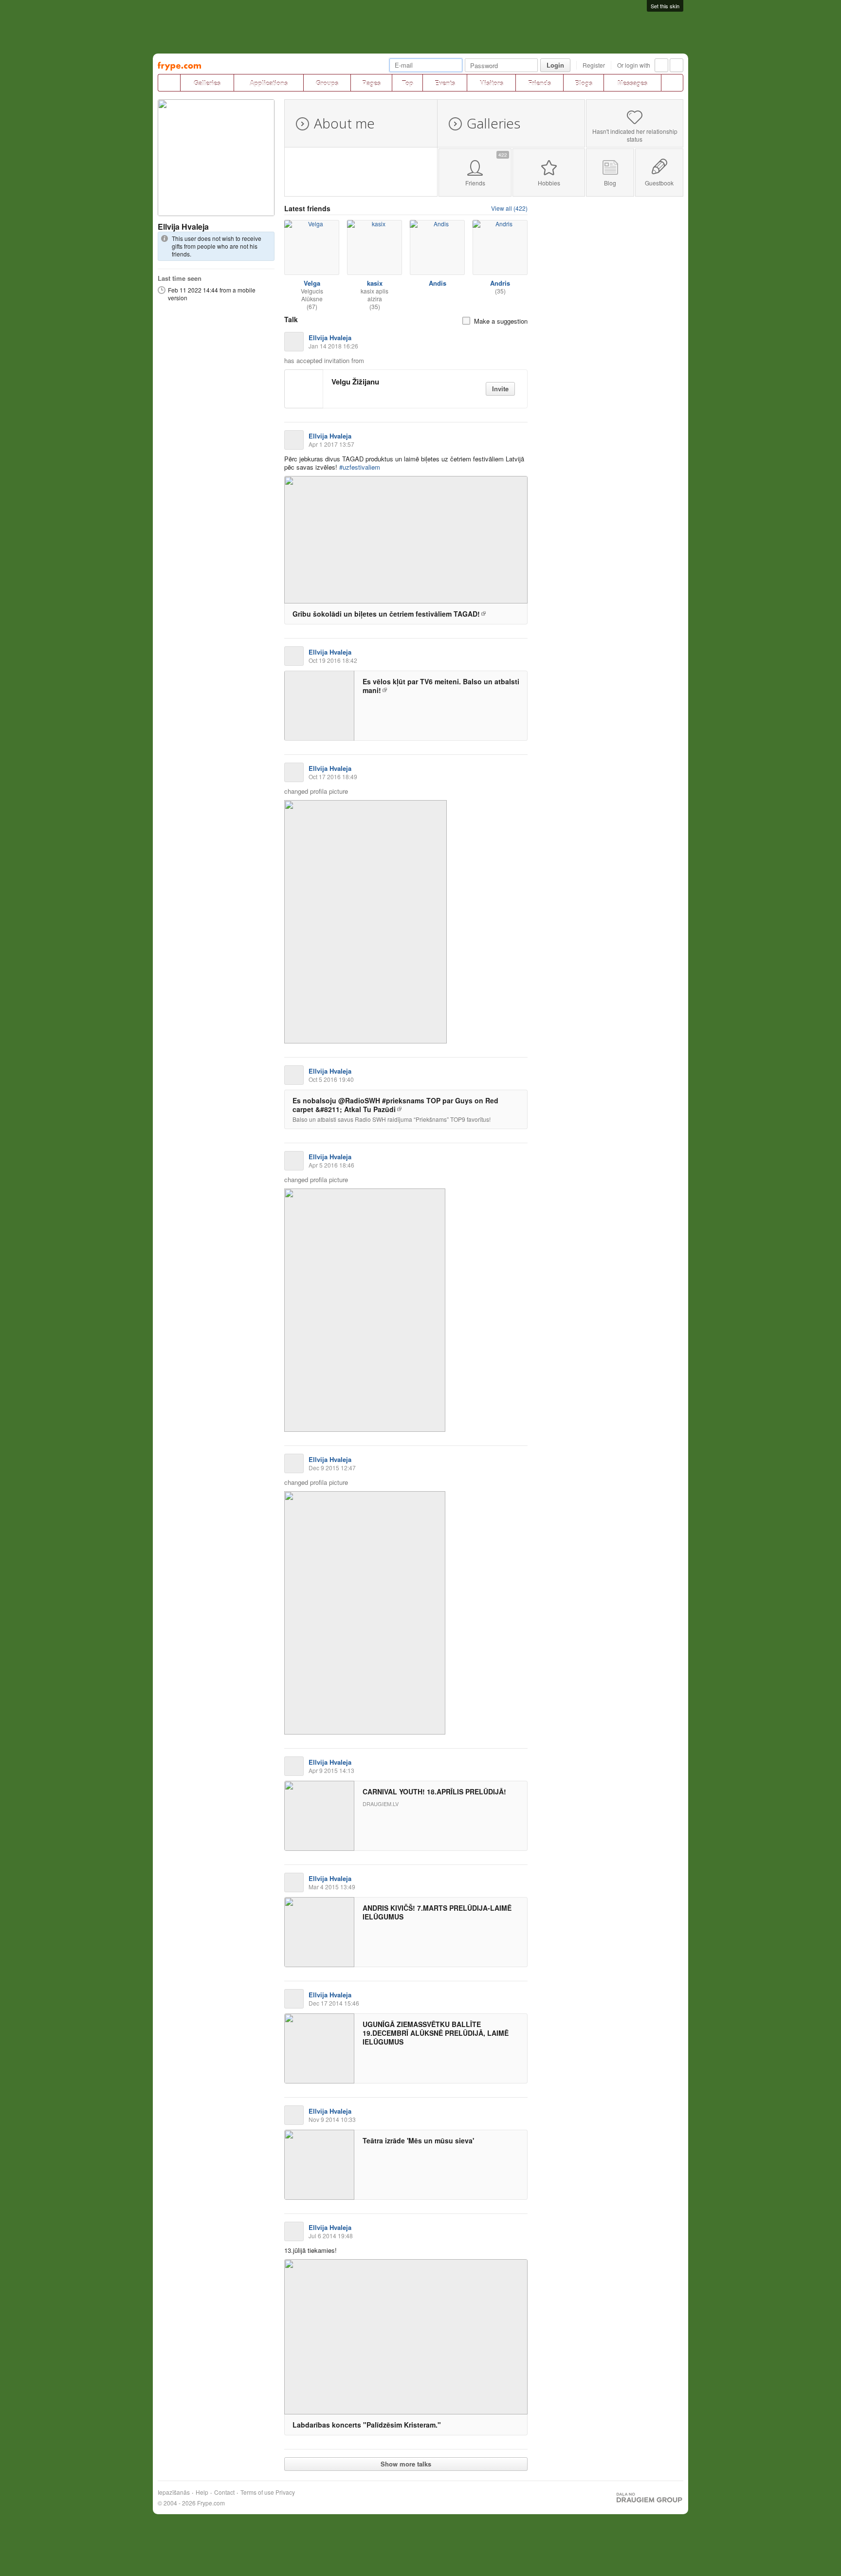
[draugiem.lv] (169, 83)
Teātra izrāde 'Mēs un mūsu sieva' (418, 2140)
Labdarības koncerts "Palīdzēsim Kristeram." (367, 2425)
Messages (632, 83)
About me (344, 123)
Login (555, 65)
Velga (312, 283)
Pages (371, 83)
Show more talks (406, 2464)
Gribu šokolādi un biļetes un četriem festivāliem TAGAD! (386, 614)
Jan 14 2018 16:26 (333, 346)
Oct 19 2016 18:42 (333, 660)
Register (594, 65)
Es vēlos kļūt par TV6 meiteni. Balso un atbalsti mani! (441, 686)
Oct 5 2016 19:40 (331, 1079)
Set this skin (665, 6)
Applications (269, 83)
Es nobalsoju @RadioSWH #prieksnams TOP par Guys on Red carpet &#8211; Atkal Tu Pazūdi (395, 1105)
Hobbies (549, 183)
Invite (500, 389)
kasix (375, 283)
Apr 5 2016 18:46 (331, 1165)
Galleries (207, 83)
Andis (438, 283)
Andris (500, 283)
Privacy (285, 2492)
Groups (327, 83)
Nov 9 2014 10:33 (332, 2119)
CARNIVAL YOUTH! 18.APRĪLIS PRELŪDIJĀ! (434, 1791)
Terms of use (257, 2492)
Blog (610, 183)
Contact (224, 2492)
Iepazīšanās (174, 2492)
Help (202, 2492)
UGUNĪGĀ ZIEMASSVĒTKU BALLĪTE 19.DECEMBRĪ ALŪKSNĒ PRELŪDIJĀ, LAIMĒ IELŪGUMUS (436, 2033)
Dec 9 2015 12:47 (332, 1468)
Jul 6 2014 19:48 (331, 2236)
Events (445, 83)
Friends (539, 83)
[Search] (672, 83)
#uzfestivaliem (360, 467)
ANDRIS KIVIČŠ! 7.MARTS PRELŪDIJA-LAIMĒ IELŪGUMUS (437, 1912)
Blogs (584, 83)
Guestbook (659, 183)
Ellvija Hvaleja (183, 227)
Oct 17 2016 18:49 (333, 776)
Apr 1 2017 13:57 (331, 444)
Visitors (492, 83)
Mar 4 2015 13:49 (332, 1887)
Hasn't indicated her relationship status (635, 135)
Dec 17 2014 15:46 (334, 2003)
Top (408, 83)
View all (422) (509, 208)
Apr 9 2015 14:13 (331, 1770)
